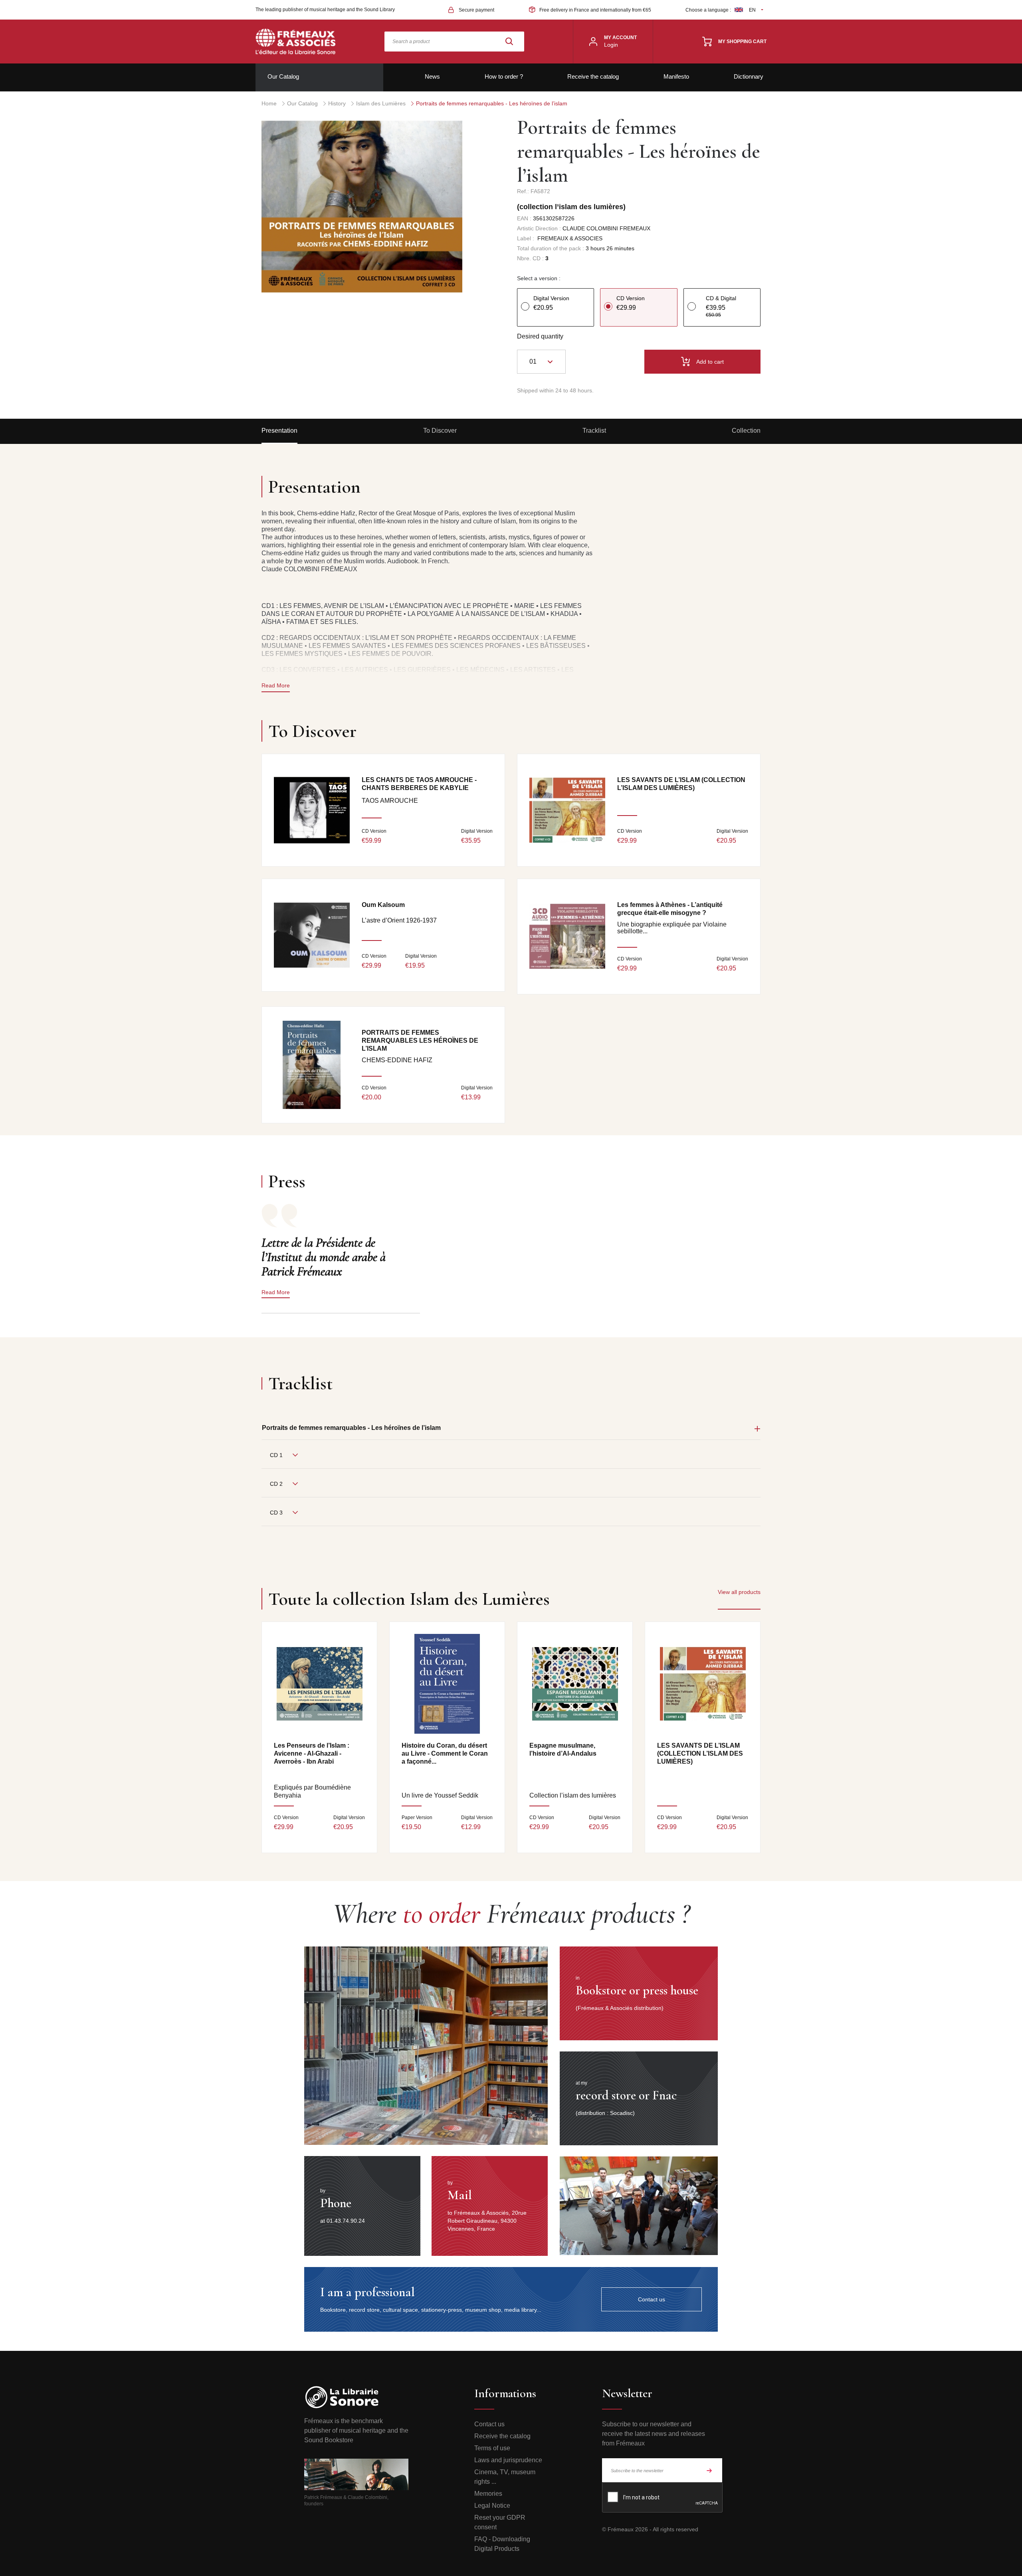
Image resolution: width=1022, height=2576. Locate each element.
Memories (488, 2494)
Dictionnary (749, 76)
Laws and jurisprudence (508, 2460)
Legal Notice (492, 2506)
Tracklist (594, 431)
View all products (739, 1592)
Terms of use (492, 2448)
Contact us (489, 2424)
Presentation (279, 431)
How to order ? (504, 76)
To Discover (440, 431)
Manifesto (676, 76)
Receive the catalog (593, 76)
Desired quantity (540, 336)
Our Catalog (283, 76)
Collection (746, 431)
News (432, 76)
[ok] (709, 2470)
